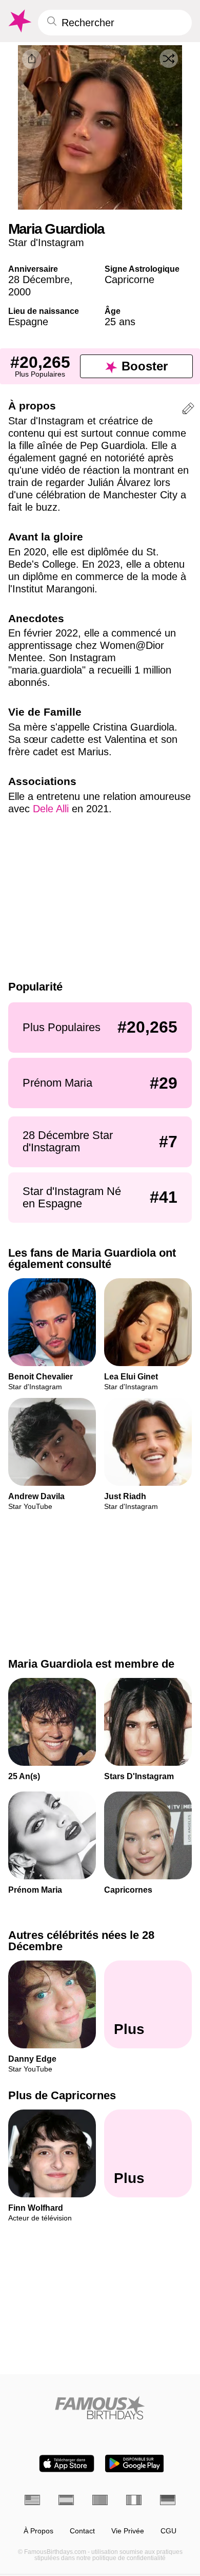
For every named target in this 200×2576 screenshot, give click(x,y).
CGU (168, 2531)
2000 (19, 292)
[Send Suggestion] (188, 410)
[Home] (100, 2408)
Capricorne (129, 279)
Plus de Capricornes (62, 2095)
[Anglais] (32, 2500)
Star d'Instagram (46, 242)
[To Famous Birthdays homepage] (19, 21)
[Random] (169, 59)
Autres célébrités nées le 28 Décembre (81, 1941)
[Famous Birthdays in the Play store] (135, 2463)
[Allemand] (168, 2500)
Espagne (28, 322)
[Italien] (134, 2500)
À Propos (38, 2531)
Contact (82, 2531)
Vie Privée (128, 2531)
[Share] (32, 59)
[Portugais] (100, 2500)
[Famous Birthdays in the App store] (67, 2463)
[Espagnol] (66, 2500)
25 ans (120, 322)
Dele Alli (51, 809)
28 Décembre (39, 279)
